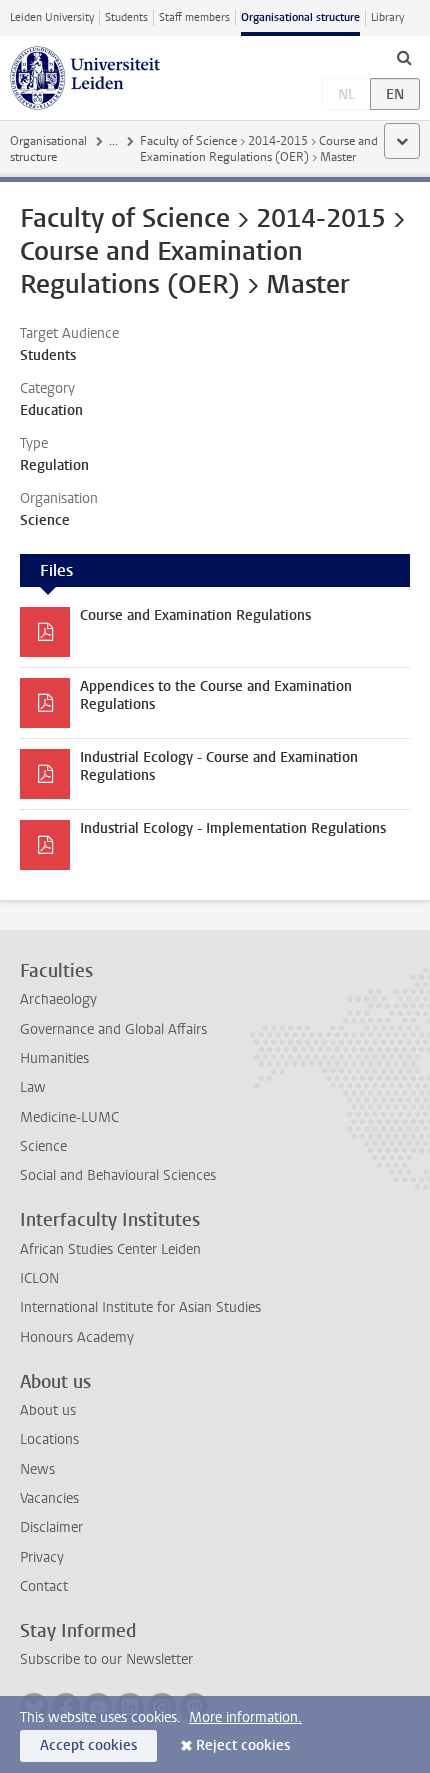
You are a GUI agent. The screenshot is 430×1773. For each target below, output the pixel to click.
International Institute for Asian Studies (140, 1307)
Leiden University (52, 17)
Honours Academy (77, 1337)
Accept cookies (88, 1745)
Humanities (54, 1058)
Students (126, 17)
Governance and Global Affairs (113, 1029)
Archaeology (58, 999)
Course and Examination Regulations (195, 615)
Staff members (194, 17)
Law (33, 1087)
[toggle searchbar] (404, 57)
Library (387, 17)
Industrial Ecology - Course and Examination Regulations (219, 766)
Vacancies (49, 1498)
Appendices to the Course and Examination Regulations (216, 695)
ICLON (39, 1278)
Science (43, 1146)
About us (48, 1410)
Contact (44, 1586)
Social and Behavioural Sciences (118, 1175)
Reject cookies (243, 1745)
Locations (49, 1439)
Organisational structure (300, 17)
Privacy (42, 1557)
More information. (245, 1717)
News (37, 1469)
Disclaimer (51, 1527)
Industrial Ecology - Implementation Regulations (233, 828)
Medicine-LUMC (69, 1117)
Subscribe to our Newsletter (106, 1659)
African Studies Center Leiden (110, 1249)
